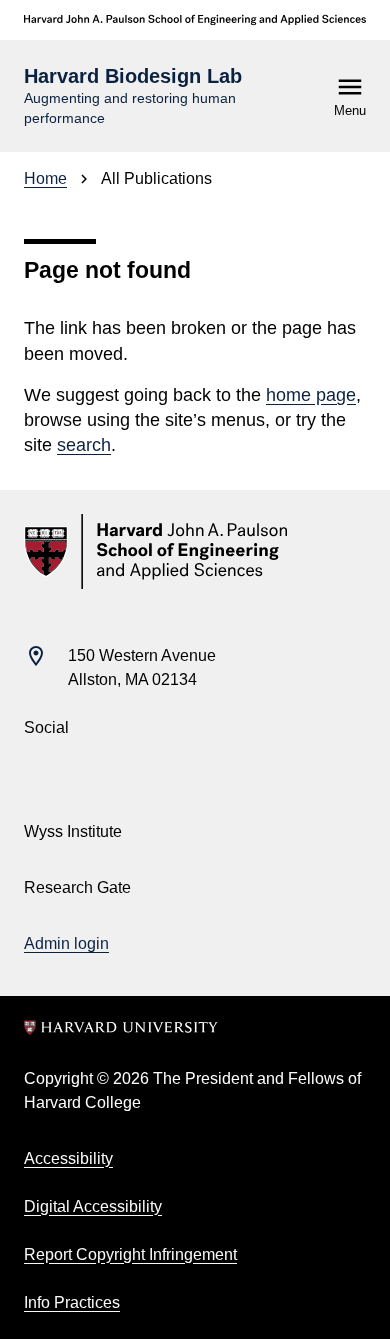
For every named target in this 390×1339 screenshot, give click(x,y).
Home (45, 178)
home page (311, 395)
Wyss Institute (73, 831)
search (84, 445)
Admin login (66, 943)
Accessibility (68, 1158)
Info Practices (72, 1302)
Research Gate (77, 887)
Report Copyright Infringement (130, 1254)
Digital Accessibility (93, 1206)
